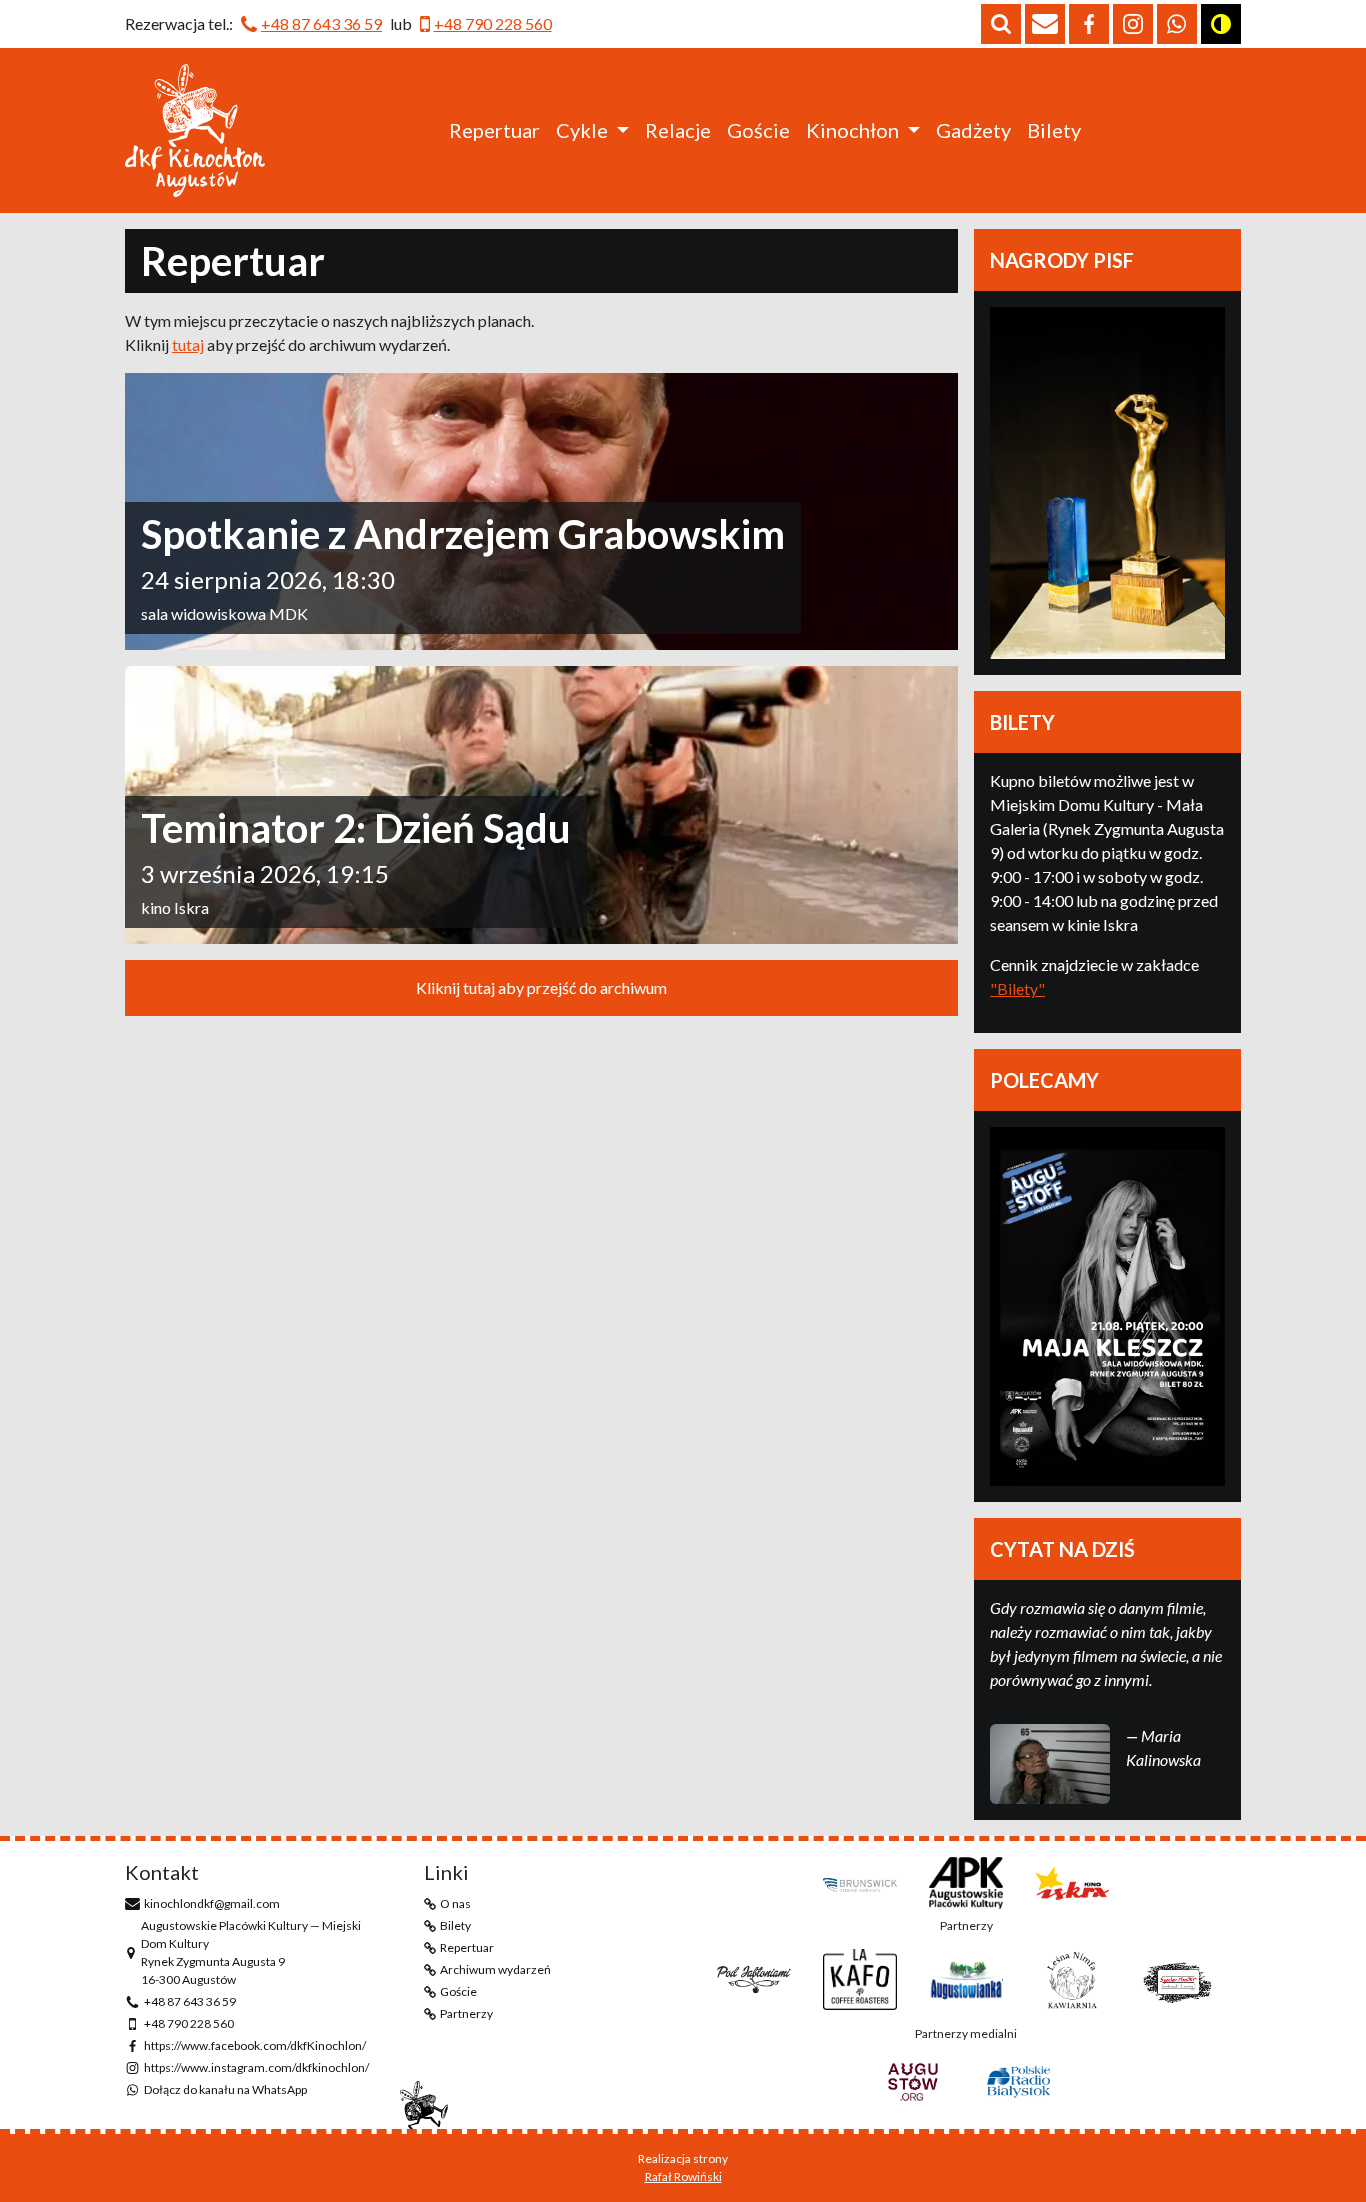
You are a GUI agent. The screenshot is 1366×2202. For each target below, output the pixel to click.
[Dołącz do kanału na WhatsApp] (1177, 24)
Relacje (678, 130)
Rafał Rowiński (683, 2176)
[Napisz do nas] (1045, 24)
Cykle (582, 130)
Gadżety (973, 130)
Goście (758, 130)
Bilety (1054, 130)
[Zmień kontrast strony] (1221, 24)
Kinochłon (852, 130)
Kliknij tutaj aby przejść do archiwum (541, 987)
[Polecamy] (1107, 1306)
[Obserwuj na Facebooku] (1089, 24)
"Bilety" (1017, 988)
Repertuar (494, 130)
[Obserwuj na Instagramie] (1133, 24)
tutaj (188, 344)
